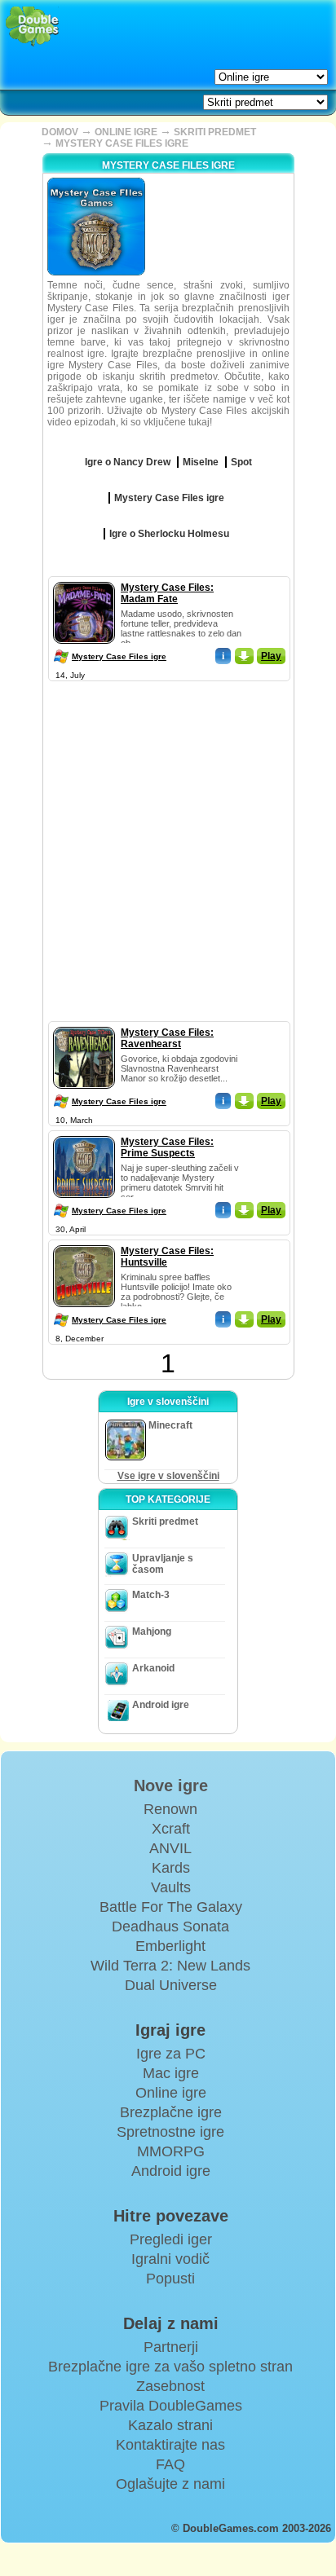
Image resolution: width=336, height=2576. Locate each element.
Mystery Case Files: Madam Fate (167, 593)
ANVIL (170, 1848)
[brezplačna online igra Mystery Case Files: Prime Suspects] (84, 1133)
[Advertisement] (168, 853)
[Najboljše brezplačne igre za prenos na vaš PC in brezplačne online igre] (32, 26)
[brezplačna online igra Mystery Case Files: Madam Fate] (84, 579)
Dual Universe (171, 1985)
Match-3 (151, 1595)
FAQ (170, 2464)
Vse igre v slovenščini (168, 1476)
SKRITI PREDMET (215, 132)
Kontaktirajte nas (170, 2445)
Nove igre (171, 1786)
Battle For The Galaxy (171, 1907)
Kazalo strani (170, 2425)
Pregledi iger (171, 2239)
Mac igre (171, 2073)
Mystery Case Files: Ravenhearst (167, 1038)
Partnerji (171, 2347)
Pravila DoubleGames (171, 2406)
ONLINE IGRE (126, 132)
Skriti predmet (165, 1521)
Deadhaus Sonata (170, 1926)
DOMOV (60, 132)
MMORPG (171, 2151)
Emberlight (170, 1946)
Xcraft (171, 1829)
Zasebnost (170, 2386)
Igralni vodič (170, 2259)
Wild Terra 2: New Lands (170, 1966)
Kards (171, 1868)
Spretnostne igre (170, 2132)
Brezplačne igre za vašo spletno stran (170, 2367)
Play (271, 656)
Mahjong (152, 1631)
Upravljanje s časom (163, 1564)
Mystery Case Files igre (119, 656)
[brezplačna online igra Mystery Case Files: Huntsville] (84, 1242)
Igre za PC (171, 2054)
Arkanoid (153, 1668)
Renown (170, 1809)
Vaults (171, 1887)
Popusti (170, 2279)
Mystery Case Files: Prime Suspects (167, 1147)
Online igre (171, 2093)
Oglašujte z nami (170, 2484)
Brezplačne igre (171, 2112)
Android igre (161, 1705)
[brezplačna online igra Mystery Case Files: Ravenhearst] (84, 1024)
